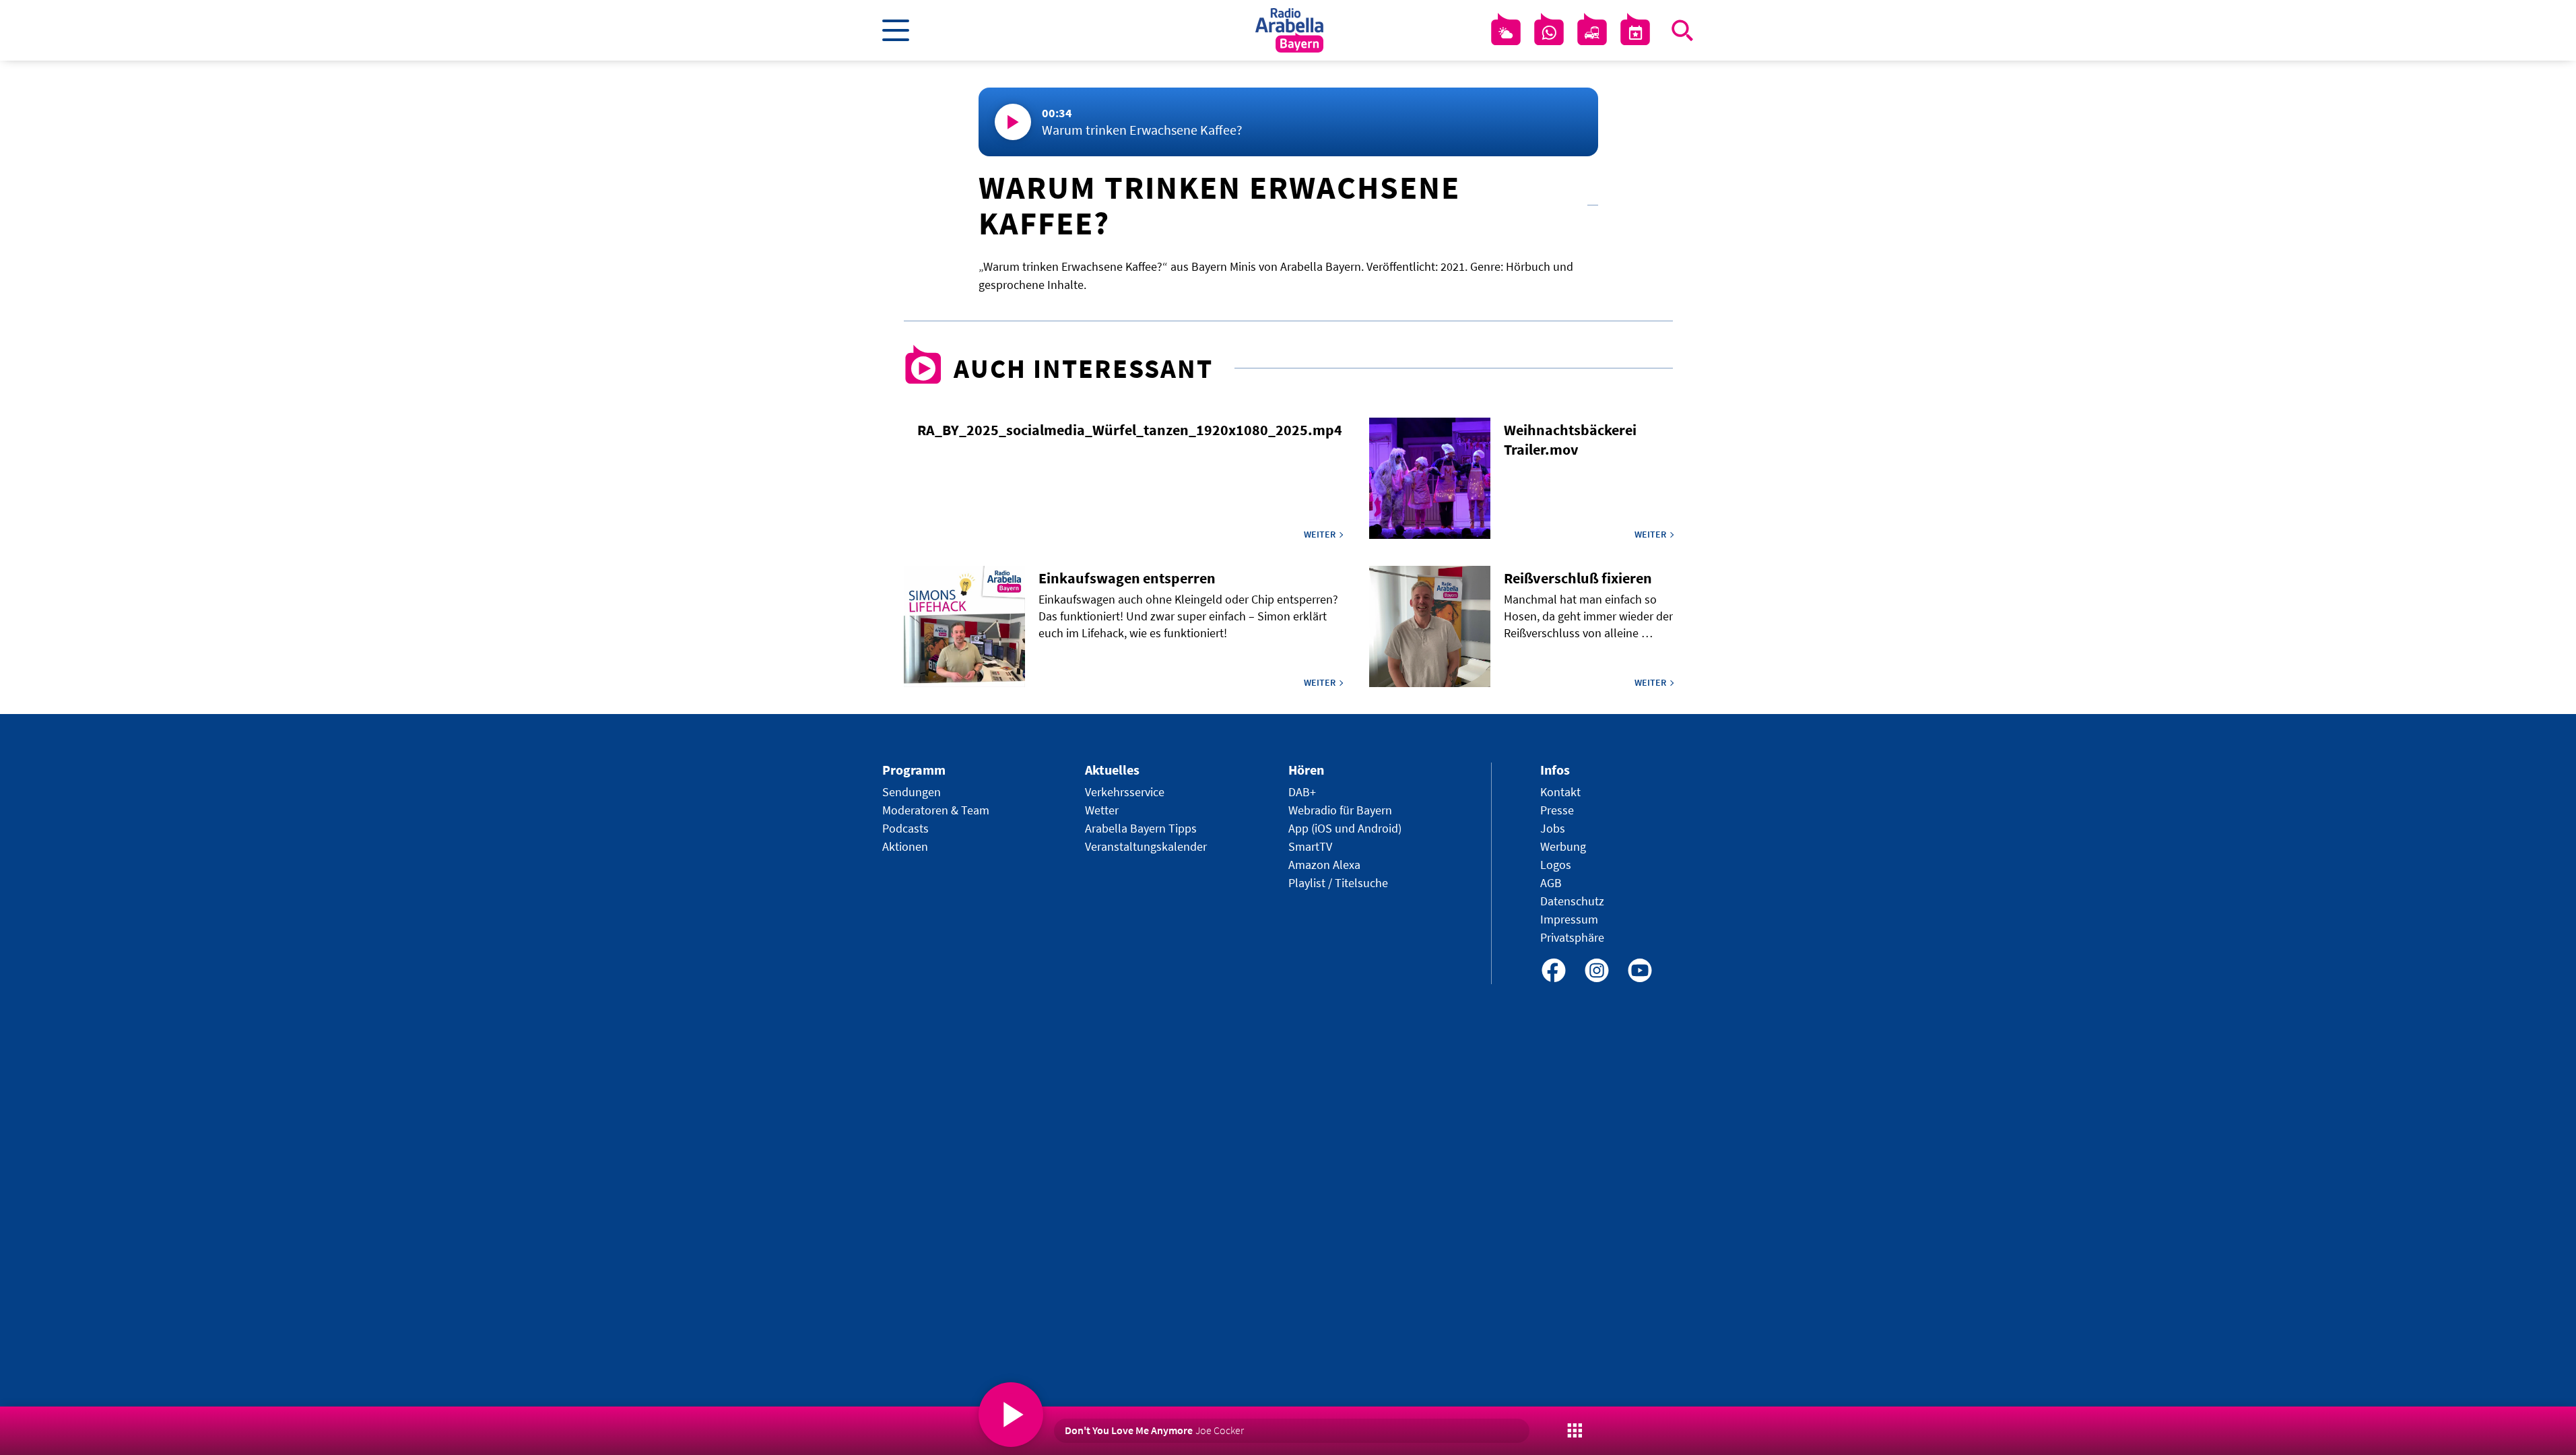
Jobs (1553, 828)
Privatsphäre (1572, 937)
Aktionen (905, 846)
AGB (1551, 883)
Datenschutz (1572, 901)
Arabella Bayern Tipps (1141, 828)
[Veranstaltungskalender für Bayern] (1635, 33)
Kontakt (1560, 792)
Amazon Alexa (1324, 865)
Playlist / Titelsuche (1338, 883)
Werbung (1563, 846)
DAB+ (1302, 792)
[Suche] (1682, 30)
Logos (1556, 865)
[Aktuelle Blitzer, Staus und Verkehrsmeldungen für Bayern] (1592, 33)
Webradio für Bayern (1340, 810)
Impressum (1569, 919)
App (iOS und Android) (1345, 828)
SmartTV (1310, 846)
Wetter (1102, 810)
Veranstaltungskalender (1146, 846)
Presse (1557, 810)
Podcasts (905, 828)
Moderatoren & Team (936, 810)
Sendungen (912, 792)
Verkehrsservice (1125, 792)
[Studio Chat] (1549, 33)
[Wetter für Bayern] (1506, 33)
